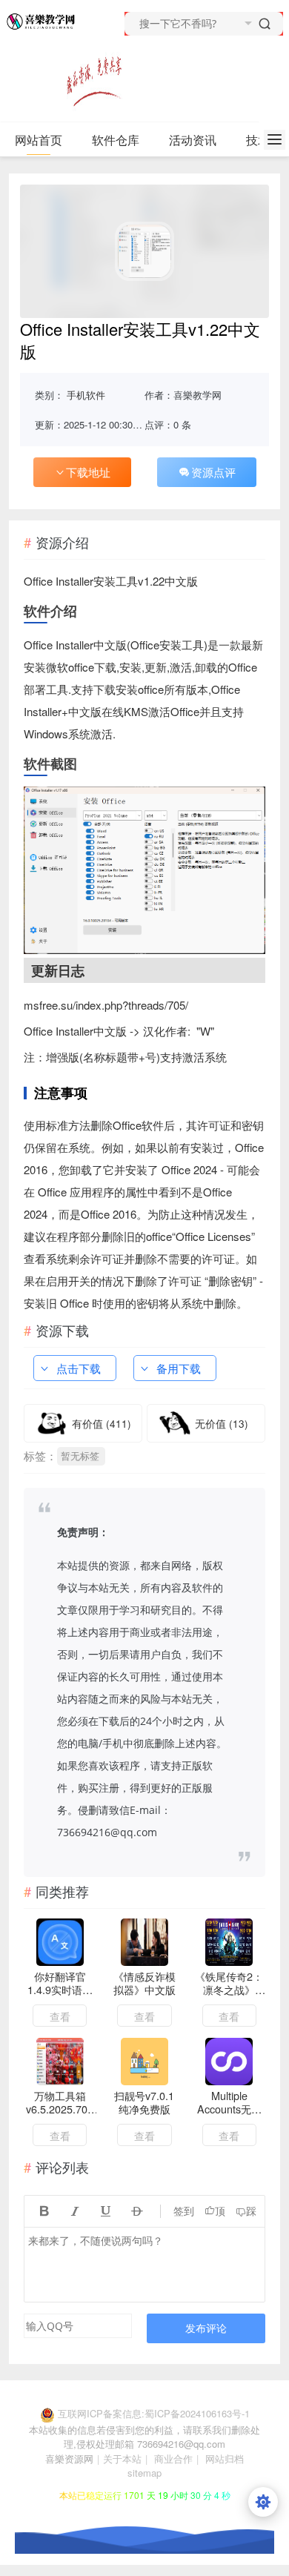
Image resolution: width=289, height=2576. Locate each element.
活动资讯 (193, 140)
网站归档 (225, 2459)
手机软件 (86, 395)
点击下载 (79, 1368)
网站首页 (39, 140)
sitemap (144, 2473)
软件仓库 (116, 140)
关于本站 (122, 2459)
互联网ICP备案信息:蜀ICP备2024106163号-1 (154, 2413)
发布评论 (206, 2328)
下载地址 (88, 472)
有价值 (102, 1423)
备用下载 (179, 1368)
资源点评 (213, 472)
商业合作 (173, 2459)
